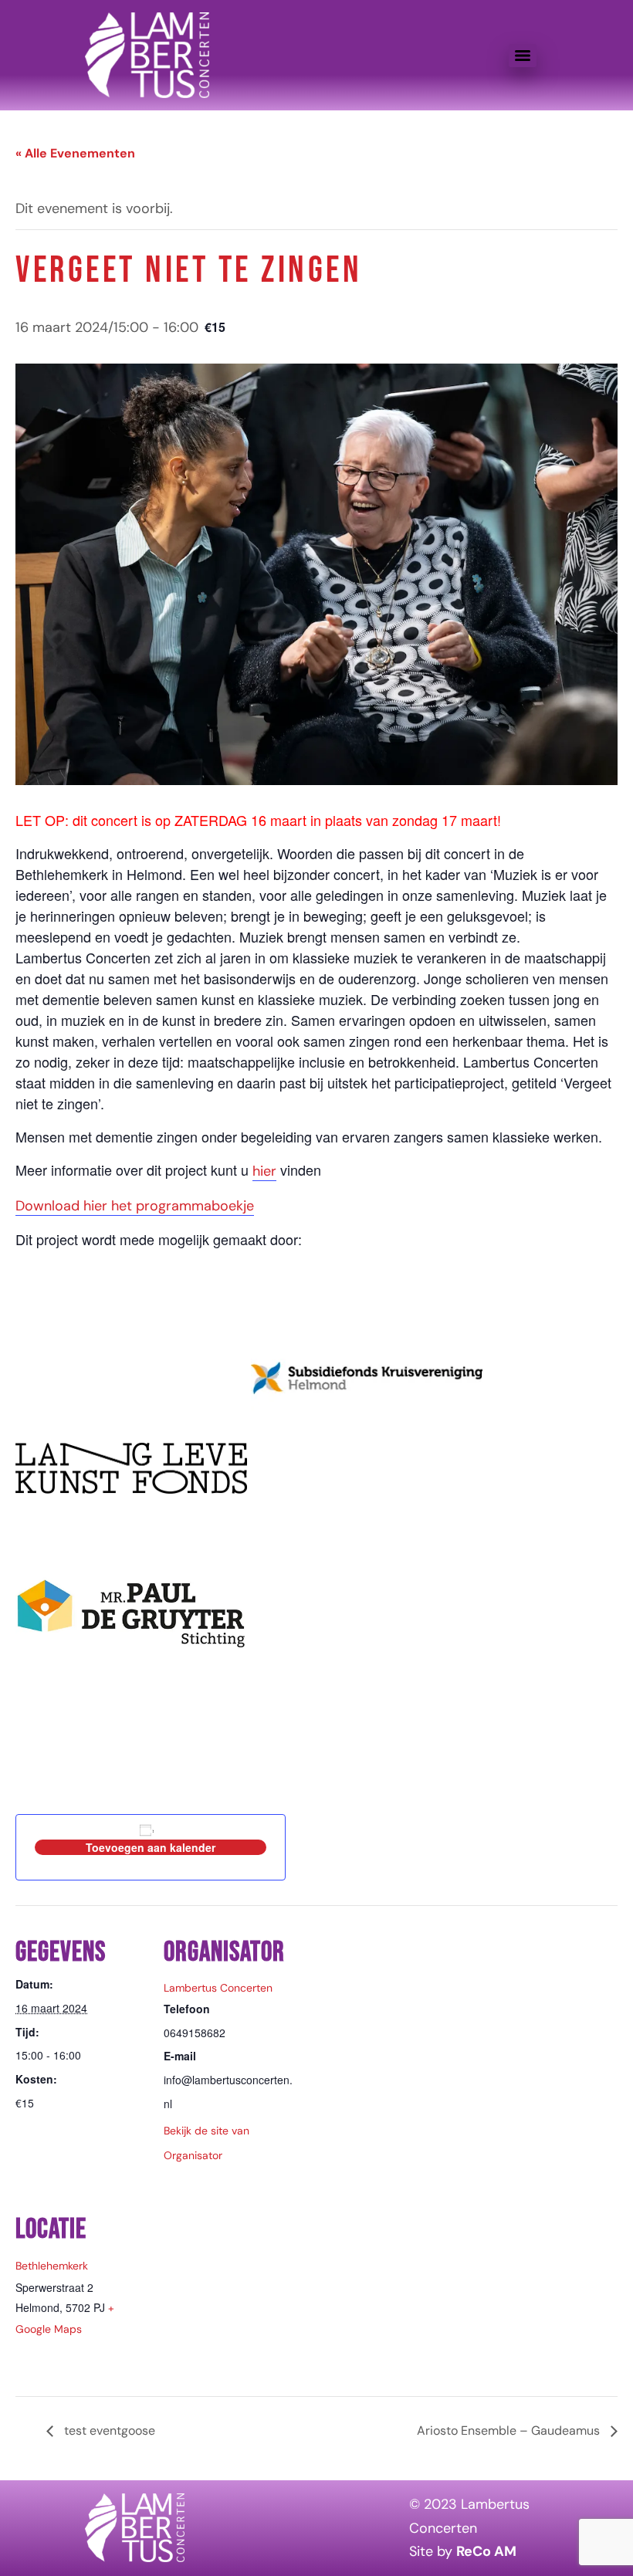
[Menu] (523, 56)
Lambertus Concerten (218, 1988)
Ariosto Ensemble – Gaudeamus (510, 2430)
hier (264, 1171)
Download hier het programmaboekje (135, 1206)
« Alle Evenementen (75, 153)
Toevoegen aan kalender (151, 1847)
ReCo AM (486, 2551)
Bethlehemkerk (52, 2266)
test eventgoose (108, 2430)
